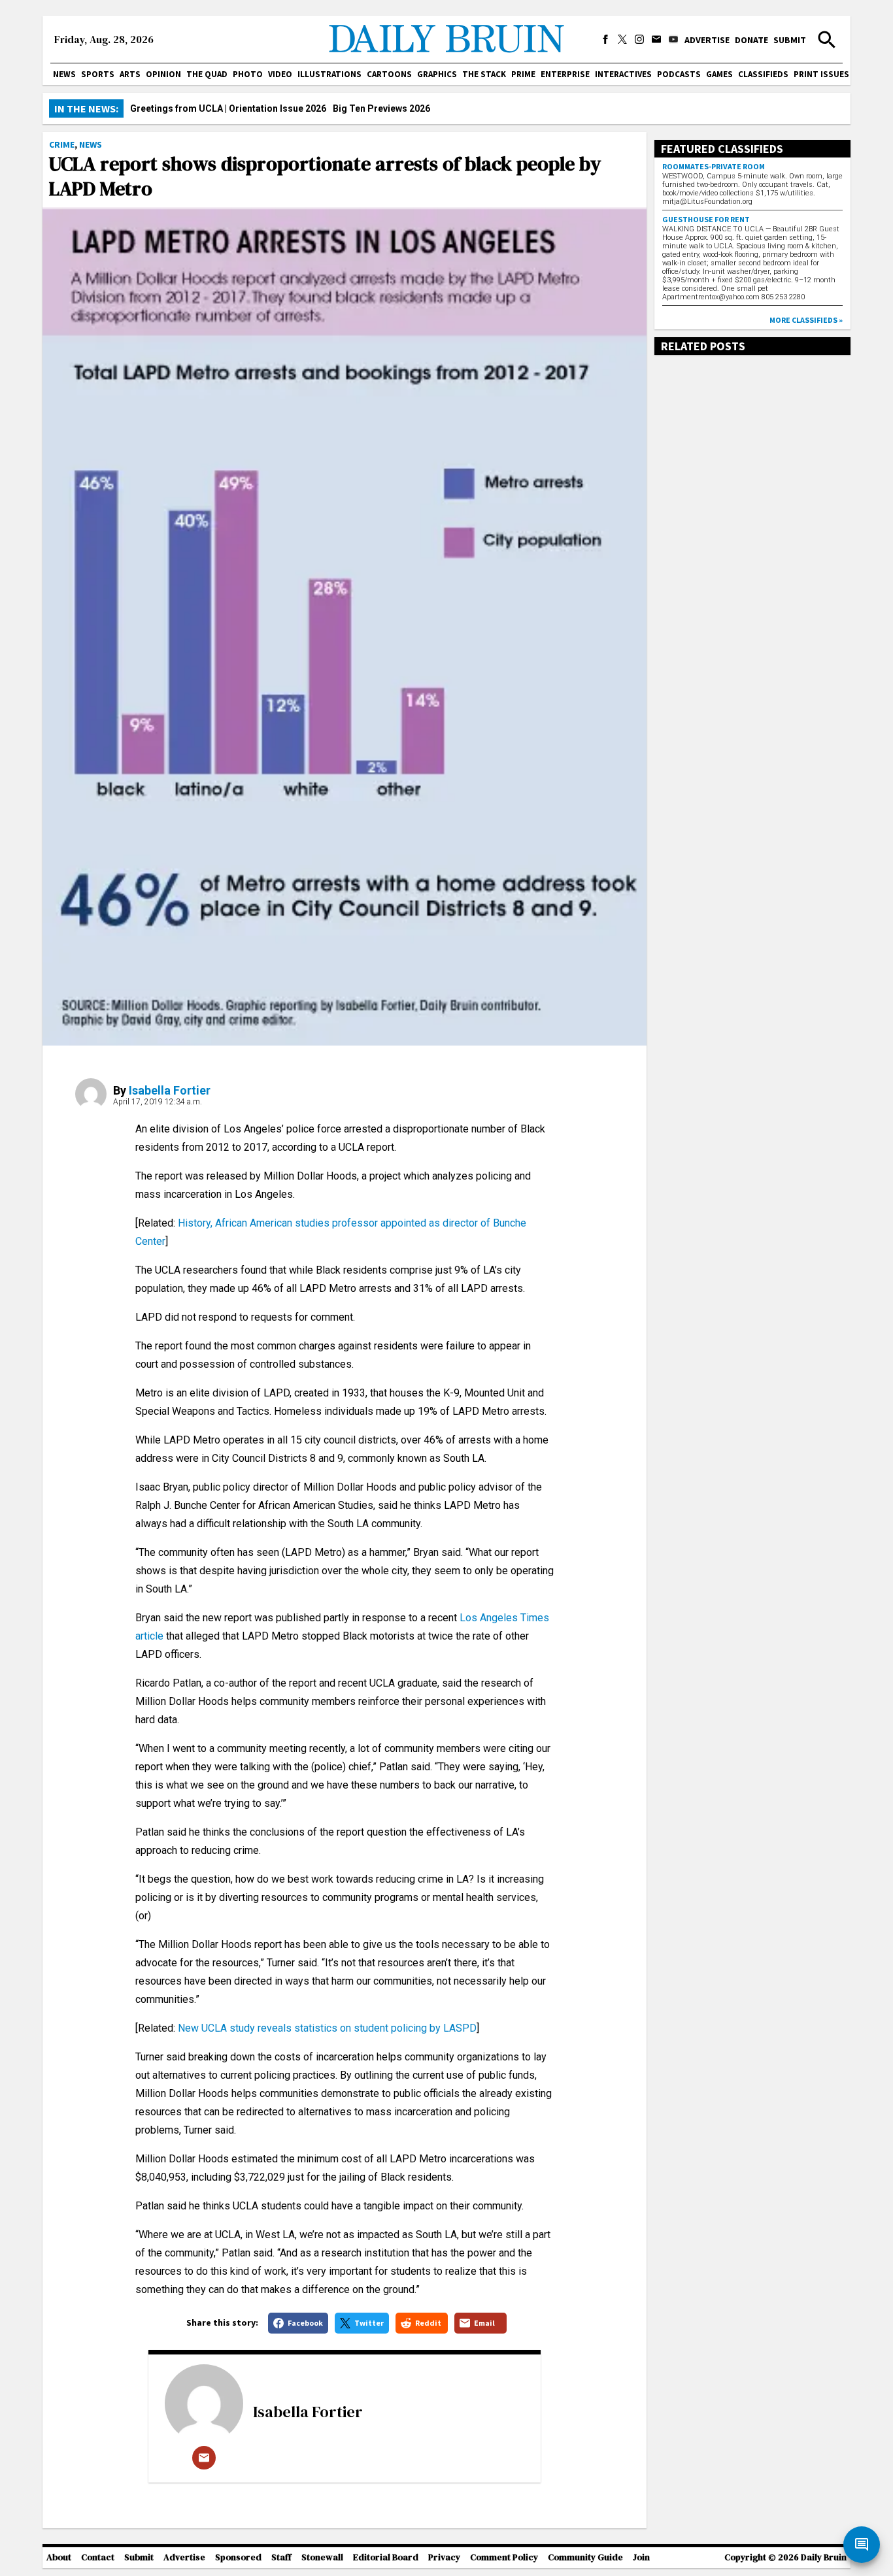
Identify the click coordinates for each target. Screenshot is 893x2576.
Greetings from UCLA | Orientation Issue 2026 (228, 108)
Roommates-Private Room (714, 166)
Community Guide (585, 2557)
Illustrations (329, 74)
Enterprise (565, 74)
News (64, 74)
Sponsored (238, 2557)
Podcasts (679, 74)
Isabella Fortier (170, 1090)
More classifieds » (806, 320)
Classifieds (763, 74)
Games (719, 74)
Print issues (821, 74)
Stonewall (322, 2557)
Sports (98, 74)
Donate (751, 40)
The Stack (484, 74)
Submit (790, 40)
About (59, 2557)
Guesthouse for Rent (706, 219)
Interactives (623, 74)
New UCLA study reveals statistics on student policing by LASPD (327, 2028)
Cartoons (389, 74)
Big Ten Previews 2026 (381, 108)
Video (280, 74)
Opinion (163, 74)
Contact (98, 2557)
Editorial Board (386, 2557)
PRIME (523, 74)
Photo (248, 74)
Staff (281, 2557)
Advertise (707, 40)
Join (641, 2557)
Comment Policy (504, 2557)
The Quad (207, 74)
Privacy (444, 2557)
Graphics (437, 74)
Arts (130, 74)
